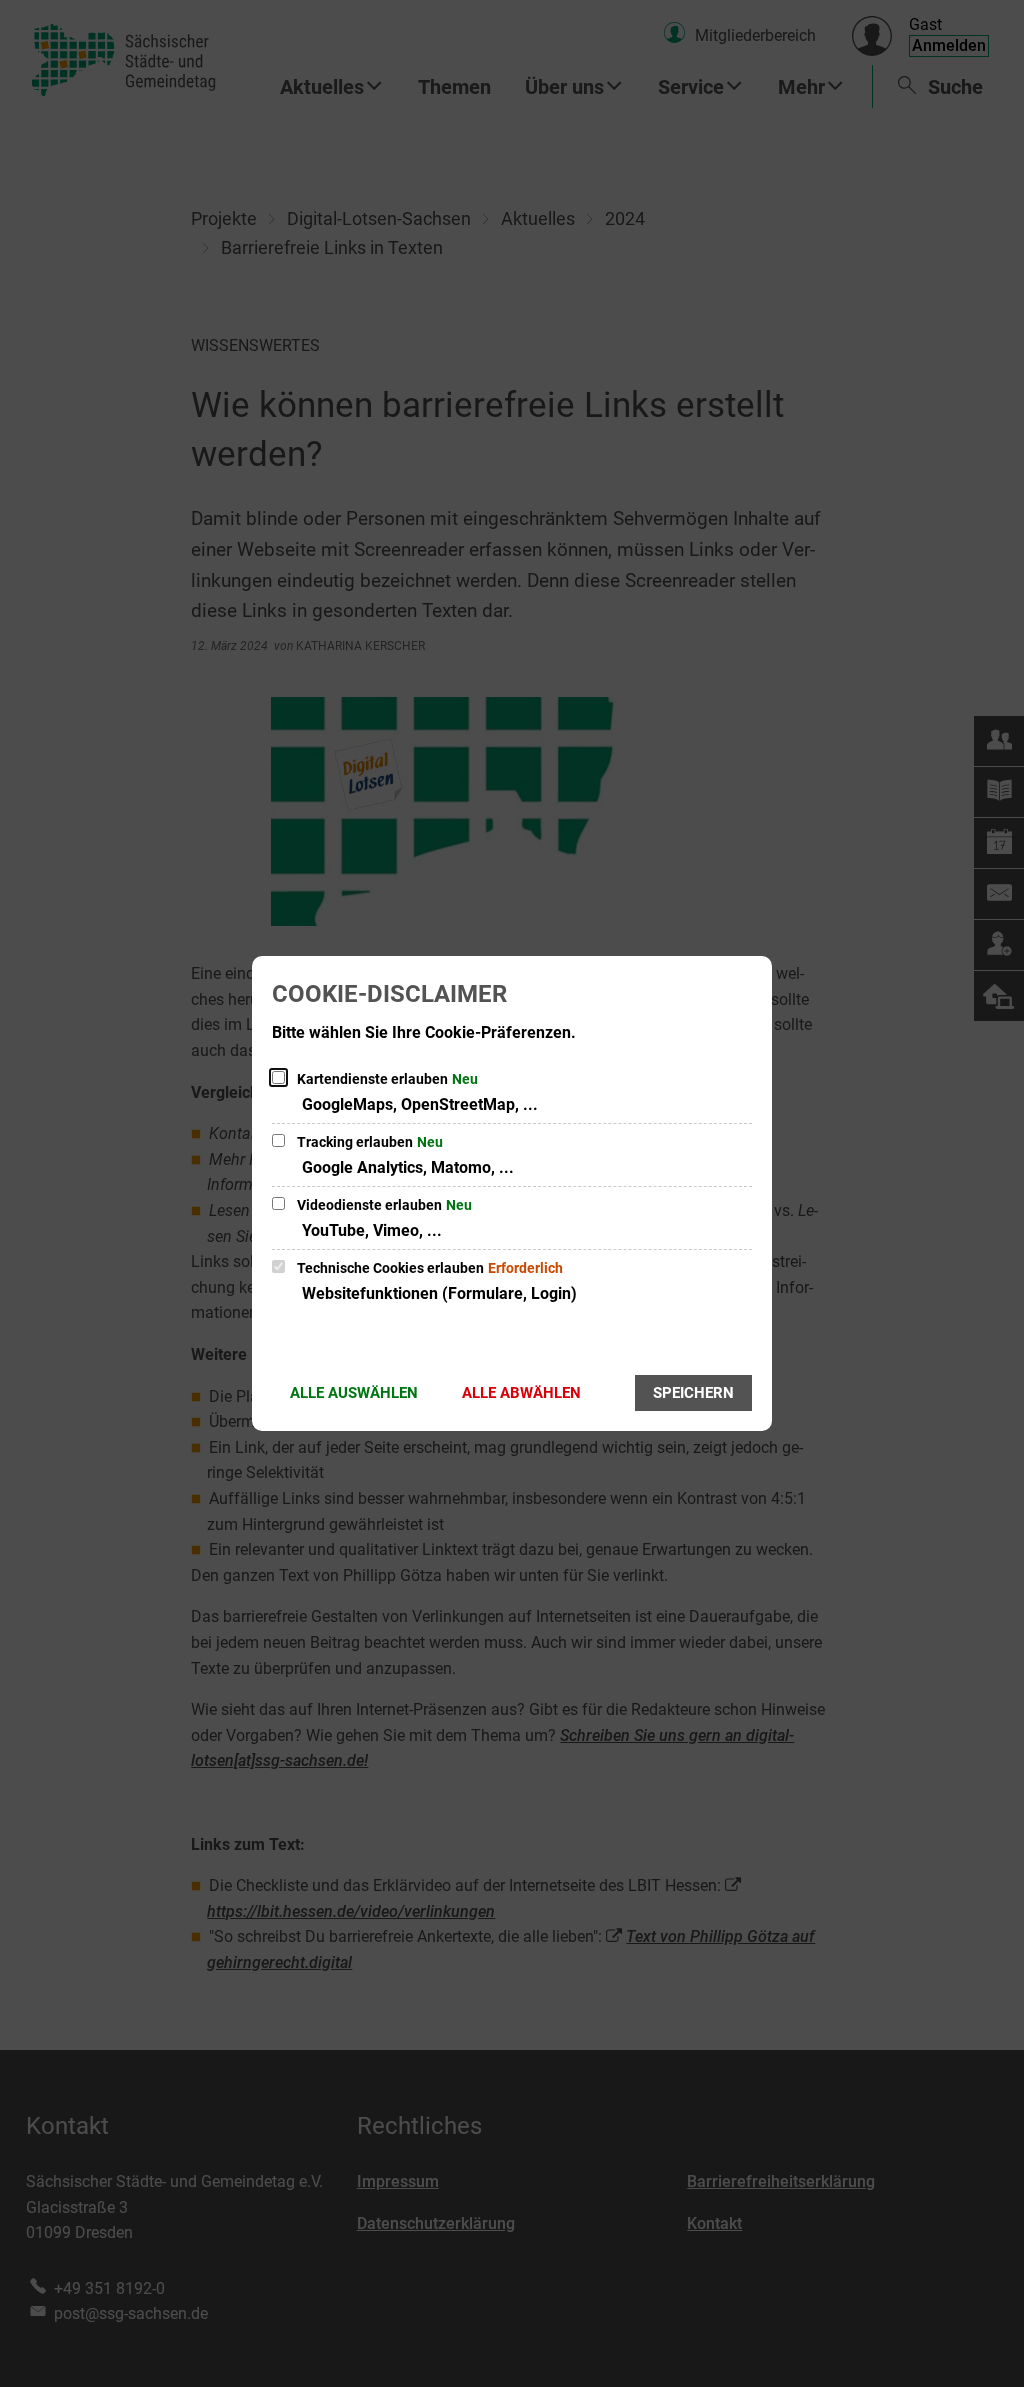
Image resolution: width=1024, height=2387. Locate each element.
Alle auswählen (354, 1393)
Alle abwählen (521, 1393)
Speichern (693, 1393)
